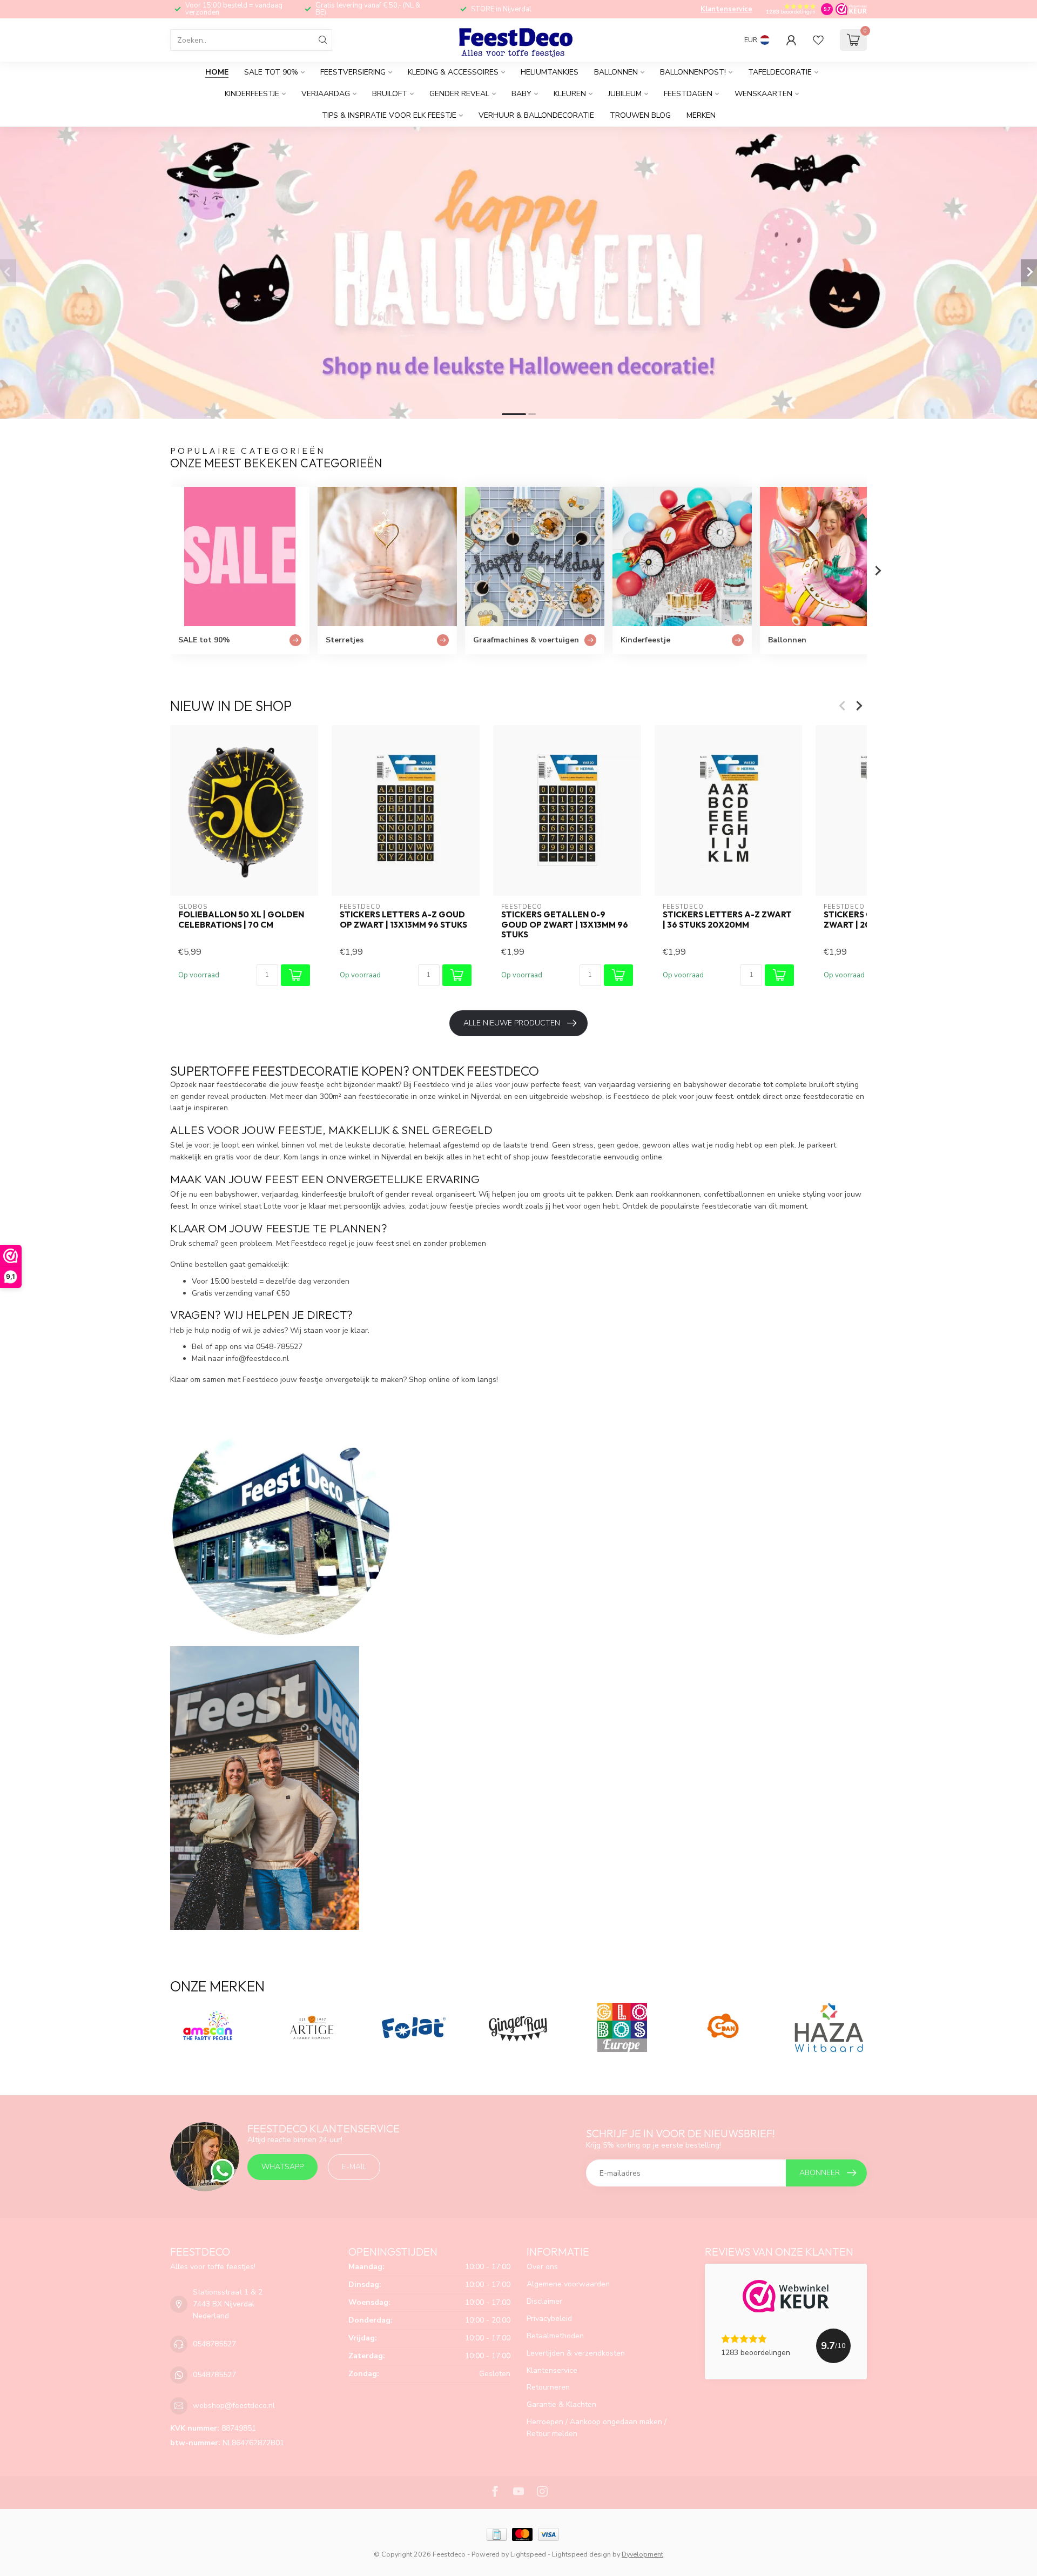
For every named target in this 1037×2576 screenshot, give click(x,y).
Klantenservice (726, 9)
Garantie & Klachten (561, 2404)
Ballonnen (616, 72)
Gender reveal (459, 94)
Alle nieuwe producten (512, 1023)
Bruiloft (390, 94)
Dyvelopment (642, 2554)
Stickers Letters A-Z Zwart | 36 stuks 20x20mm (727, 920)
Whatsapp (282, 2167)
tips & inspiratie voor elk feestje (389, 115)
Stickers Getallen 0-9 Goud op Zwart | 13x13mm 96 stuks (565, 925)
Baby (521, 94)
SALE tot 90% (271, 72)
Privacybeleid (549, 2319)
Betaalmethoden (555, 2336)
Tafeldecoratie (780, 72)
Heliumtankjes (550, 72)
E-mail (354, 2167)
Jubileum (625, 94)
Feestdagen (688, 94)
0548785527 (214, 2344)
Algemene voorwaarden (568, 2284)
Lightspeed (528, 2554)
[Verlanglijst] (818, 40)
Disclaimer (544, 2301)
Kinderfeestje (252, 94)
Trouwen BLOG (640, 115)
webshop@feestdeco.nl (234, 2406)
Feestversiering (353, 72)
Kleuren (570, 94)
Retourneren (548, 2387)
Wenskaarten (763, 94)
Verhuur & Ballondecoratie (536, 115)
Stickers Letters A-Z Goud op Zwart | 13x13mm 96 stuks (403, 920)
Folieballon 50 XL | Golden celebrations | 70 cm (241, 920)
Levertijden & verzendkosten (576, 2353)
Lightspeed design (581, 2554)
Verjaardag (326, 94)
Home (217, 72)
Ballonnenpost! (693, 72)
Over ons (542, 2267)
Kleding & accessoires (453, 72)
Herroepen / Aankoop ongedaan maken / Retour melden (597, 2428)
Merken (701, 115)
